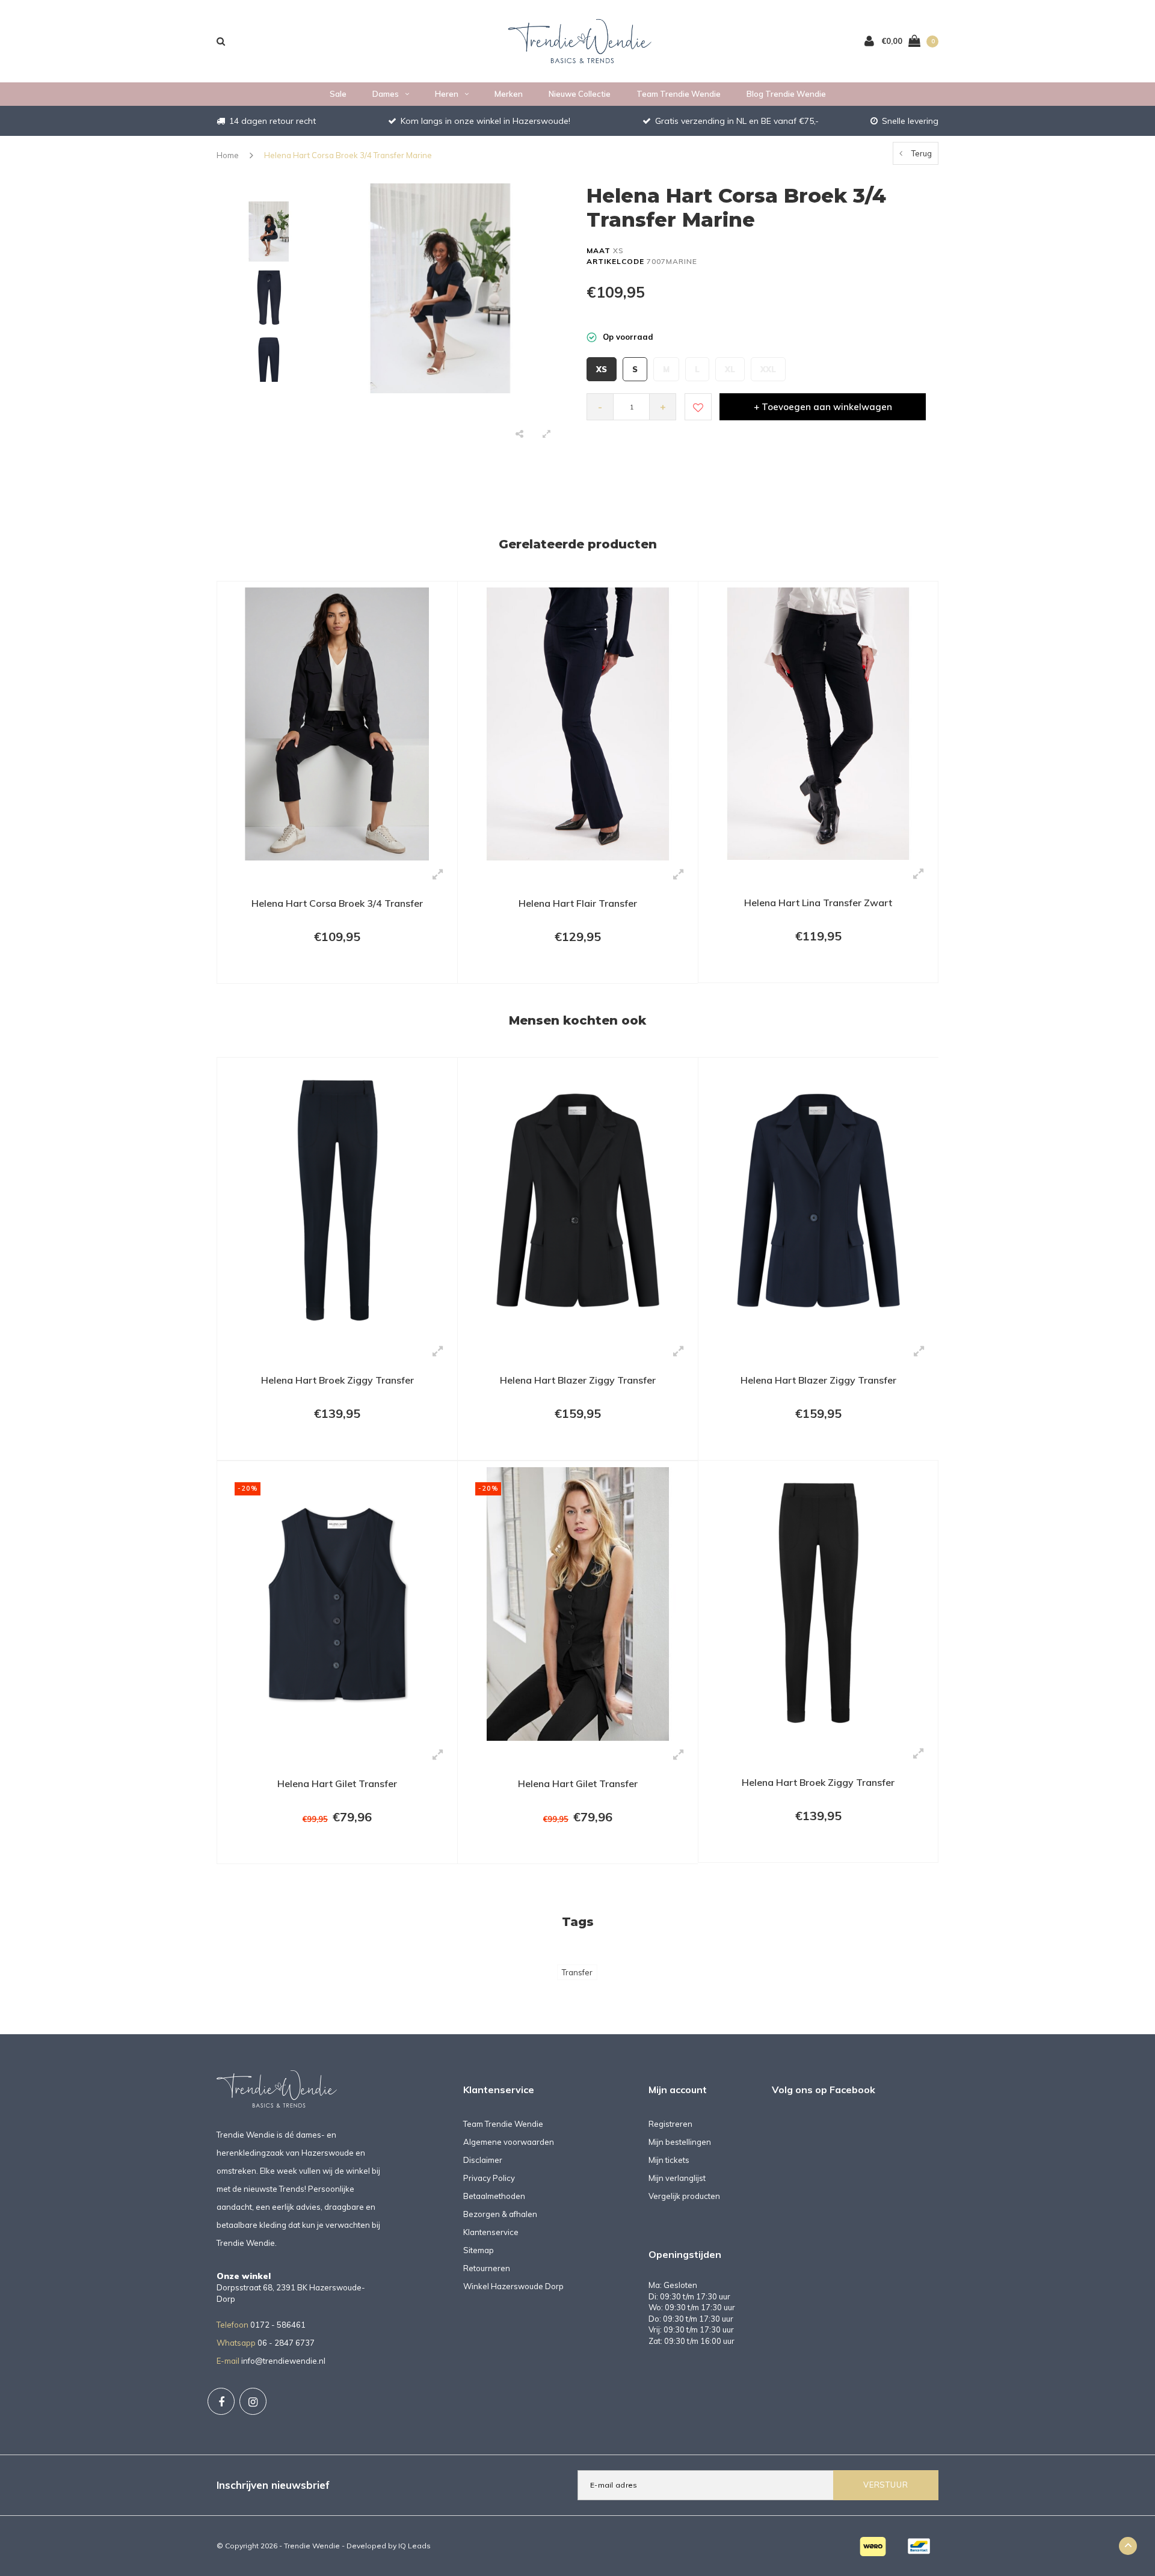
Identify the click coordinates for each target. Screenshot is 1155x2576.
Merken (509, 94)
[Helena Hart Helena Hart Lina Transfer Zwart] (818, 723)
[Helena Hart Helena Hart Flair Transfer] (578, 723)
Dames (386, 94)
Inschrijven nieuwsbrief (273, 2485)
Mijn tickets (669, 2160)
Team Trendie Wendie (679, 94)
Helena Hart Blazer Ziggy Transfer (578, 1380)
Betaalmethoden (494, 2196)
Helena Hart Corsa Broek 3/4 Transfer (337, 903)
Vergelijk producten (684, 2196)
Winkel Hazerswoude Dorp (513, 2286)
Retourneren (487, 2268)
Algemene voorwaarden (509, 2142)
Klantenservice (491, 2232)
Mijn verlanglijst (677, 2178)
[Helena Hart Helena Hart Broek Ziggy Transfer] (337, 1200)
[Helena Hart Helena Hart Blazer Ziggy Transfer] (578, 1200)
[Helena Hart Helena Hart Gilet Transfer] (337, 1603)
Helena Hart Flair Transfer (578, 903)
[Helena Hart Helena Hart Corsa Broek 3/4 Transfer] (337, 723)
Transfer (577, 1972)
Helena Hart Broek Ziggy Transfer (337, 1380)
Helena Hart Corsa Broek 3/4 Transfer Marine (348, 155)
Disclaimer (483, 2160)
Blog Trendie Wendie (786, 94)
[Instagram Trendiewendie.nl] (253, 2401)
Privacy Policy (489, 2178)
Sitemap (479, 2250)
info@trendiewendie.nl (283, 2361)
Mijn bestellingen (680, 2142)
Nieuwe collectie (580, 94)
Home (228, 155)
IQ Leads (414, 2546)
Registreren (670, 2124)
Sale (338, 94)
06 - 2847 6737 (286, 2343)
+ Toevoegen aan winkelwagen (823, 407)
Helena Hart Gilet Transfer (337, 1783)
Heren (447, 94)
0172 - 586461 (278, 2325)
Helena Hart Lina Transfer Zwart (818, 903)
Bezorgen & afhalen (500, 2214)
